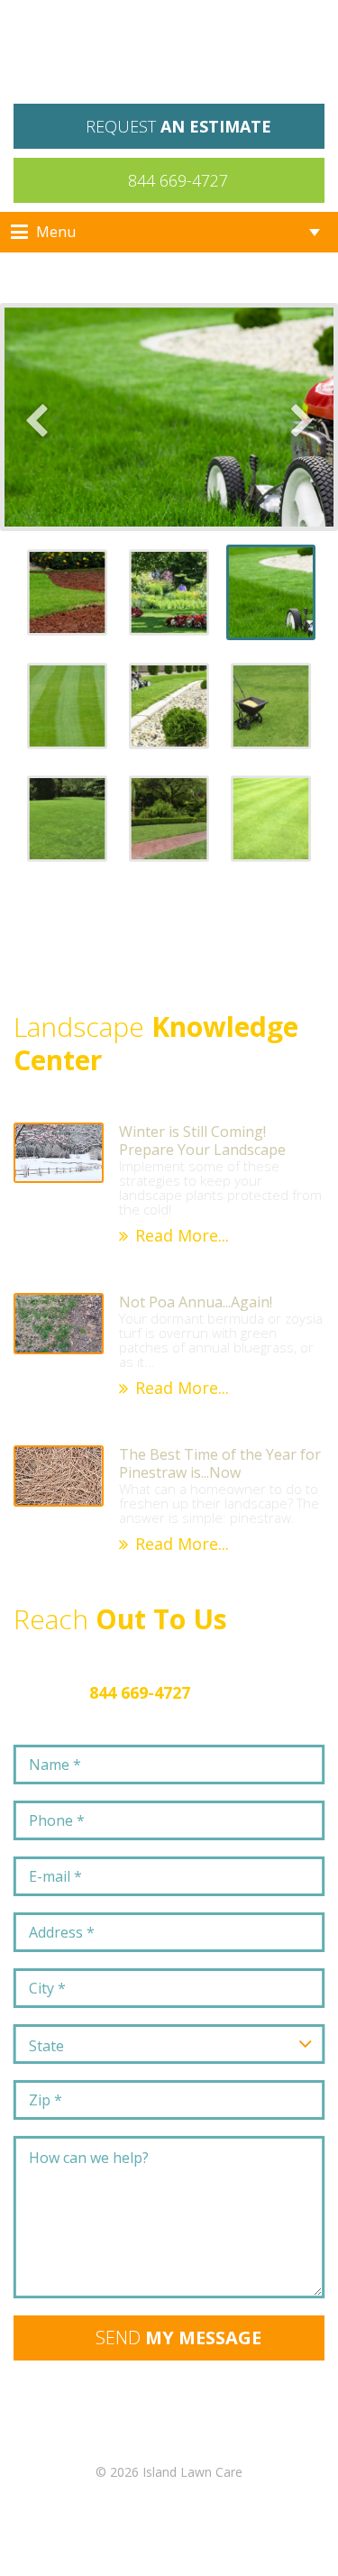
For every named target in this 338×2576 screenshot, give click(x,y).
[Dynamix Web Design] (169, 2531)
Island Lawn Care (169, 56)
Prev (36, 417)
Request (178, 126)
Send (178, 2338)
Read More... (182, 1235)
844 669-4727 (178, 180)
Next (302, 417)
